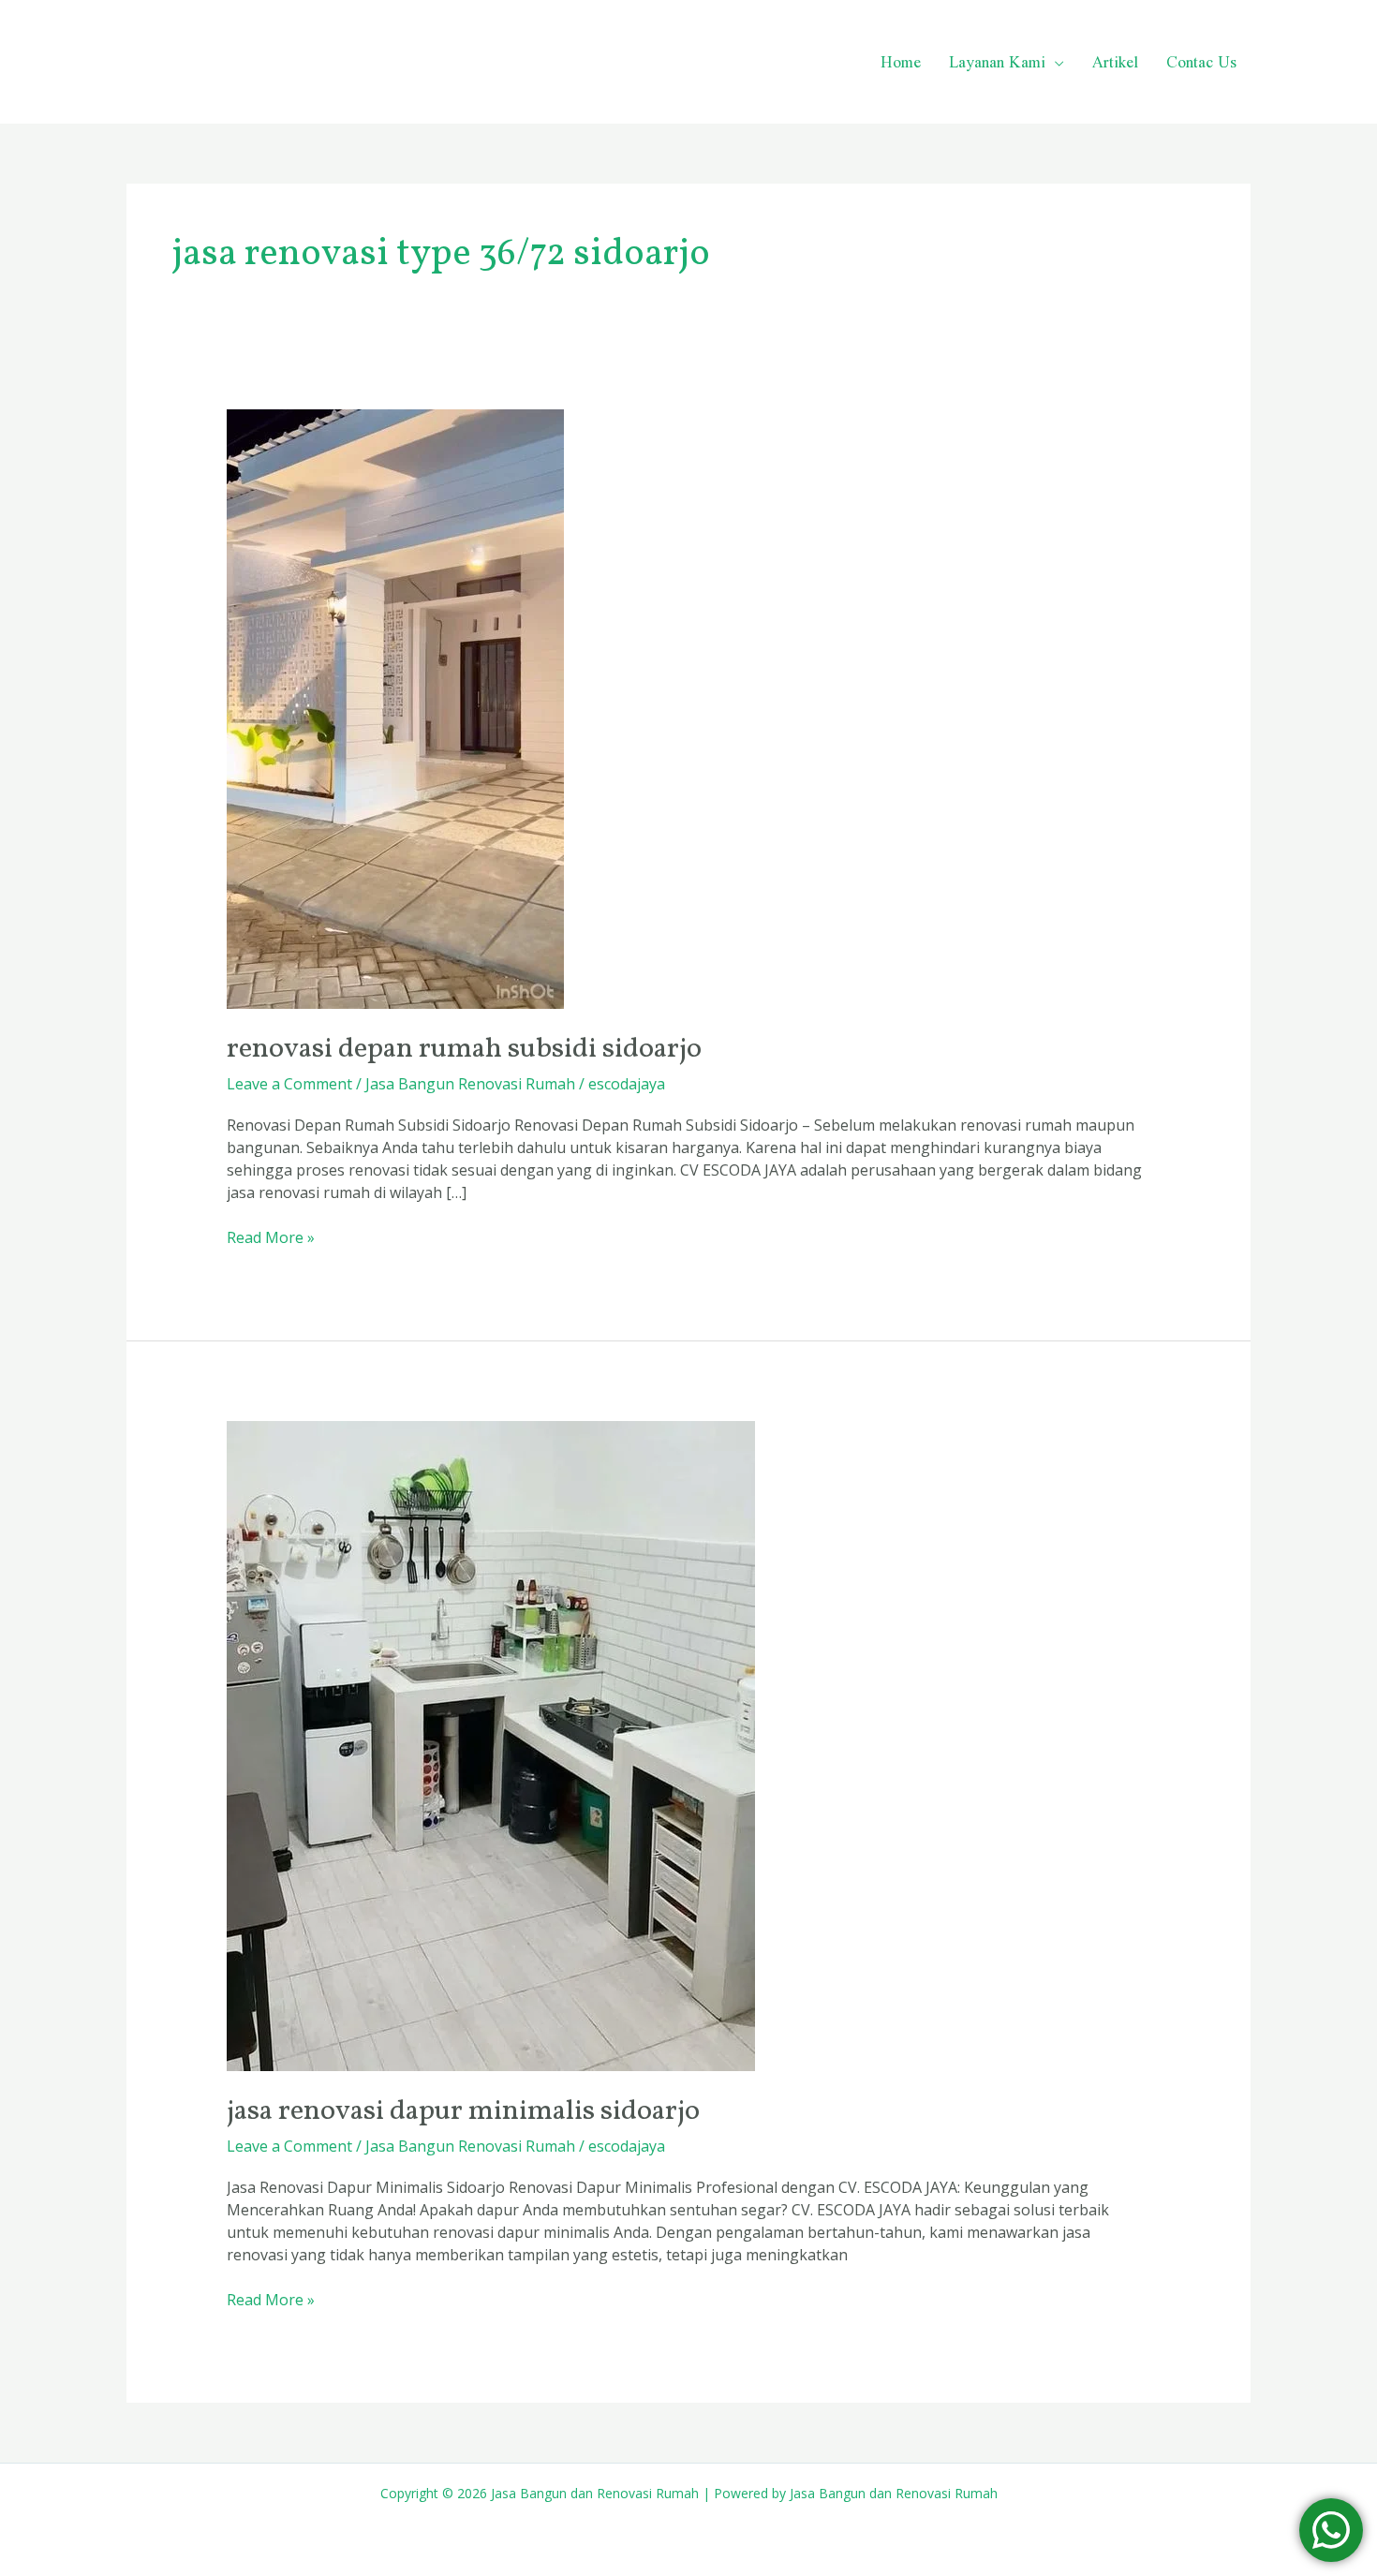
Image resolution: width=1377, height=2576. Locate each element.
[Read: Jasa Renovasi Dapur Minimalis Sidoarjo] (491, 1745)
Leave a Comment (289, 1084)
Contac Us (1201, 61)
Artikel (1115, 61)
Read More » (271, 1237)
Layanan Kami (997, 61)
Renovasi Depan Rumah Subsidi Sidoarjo (464, 1049)
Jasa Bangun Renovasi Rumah (470, 1084)
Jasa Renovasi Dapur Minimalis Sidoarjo (463, 2111)
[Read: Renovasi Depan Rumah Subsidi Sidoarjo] (395, 708)
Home (901, 61)
